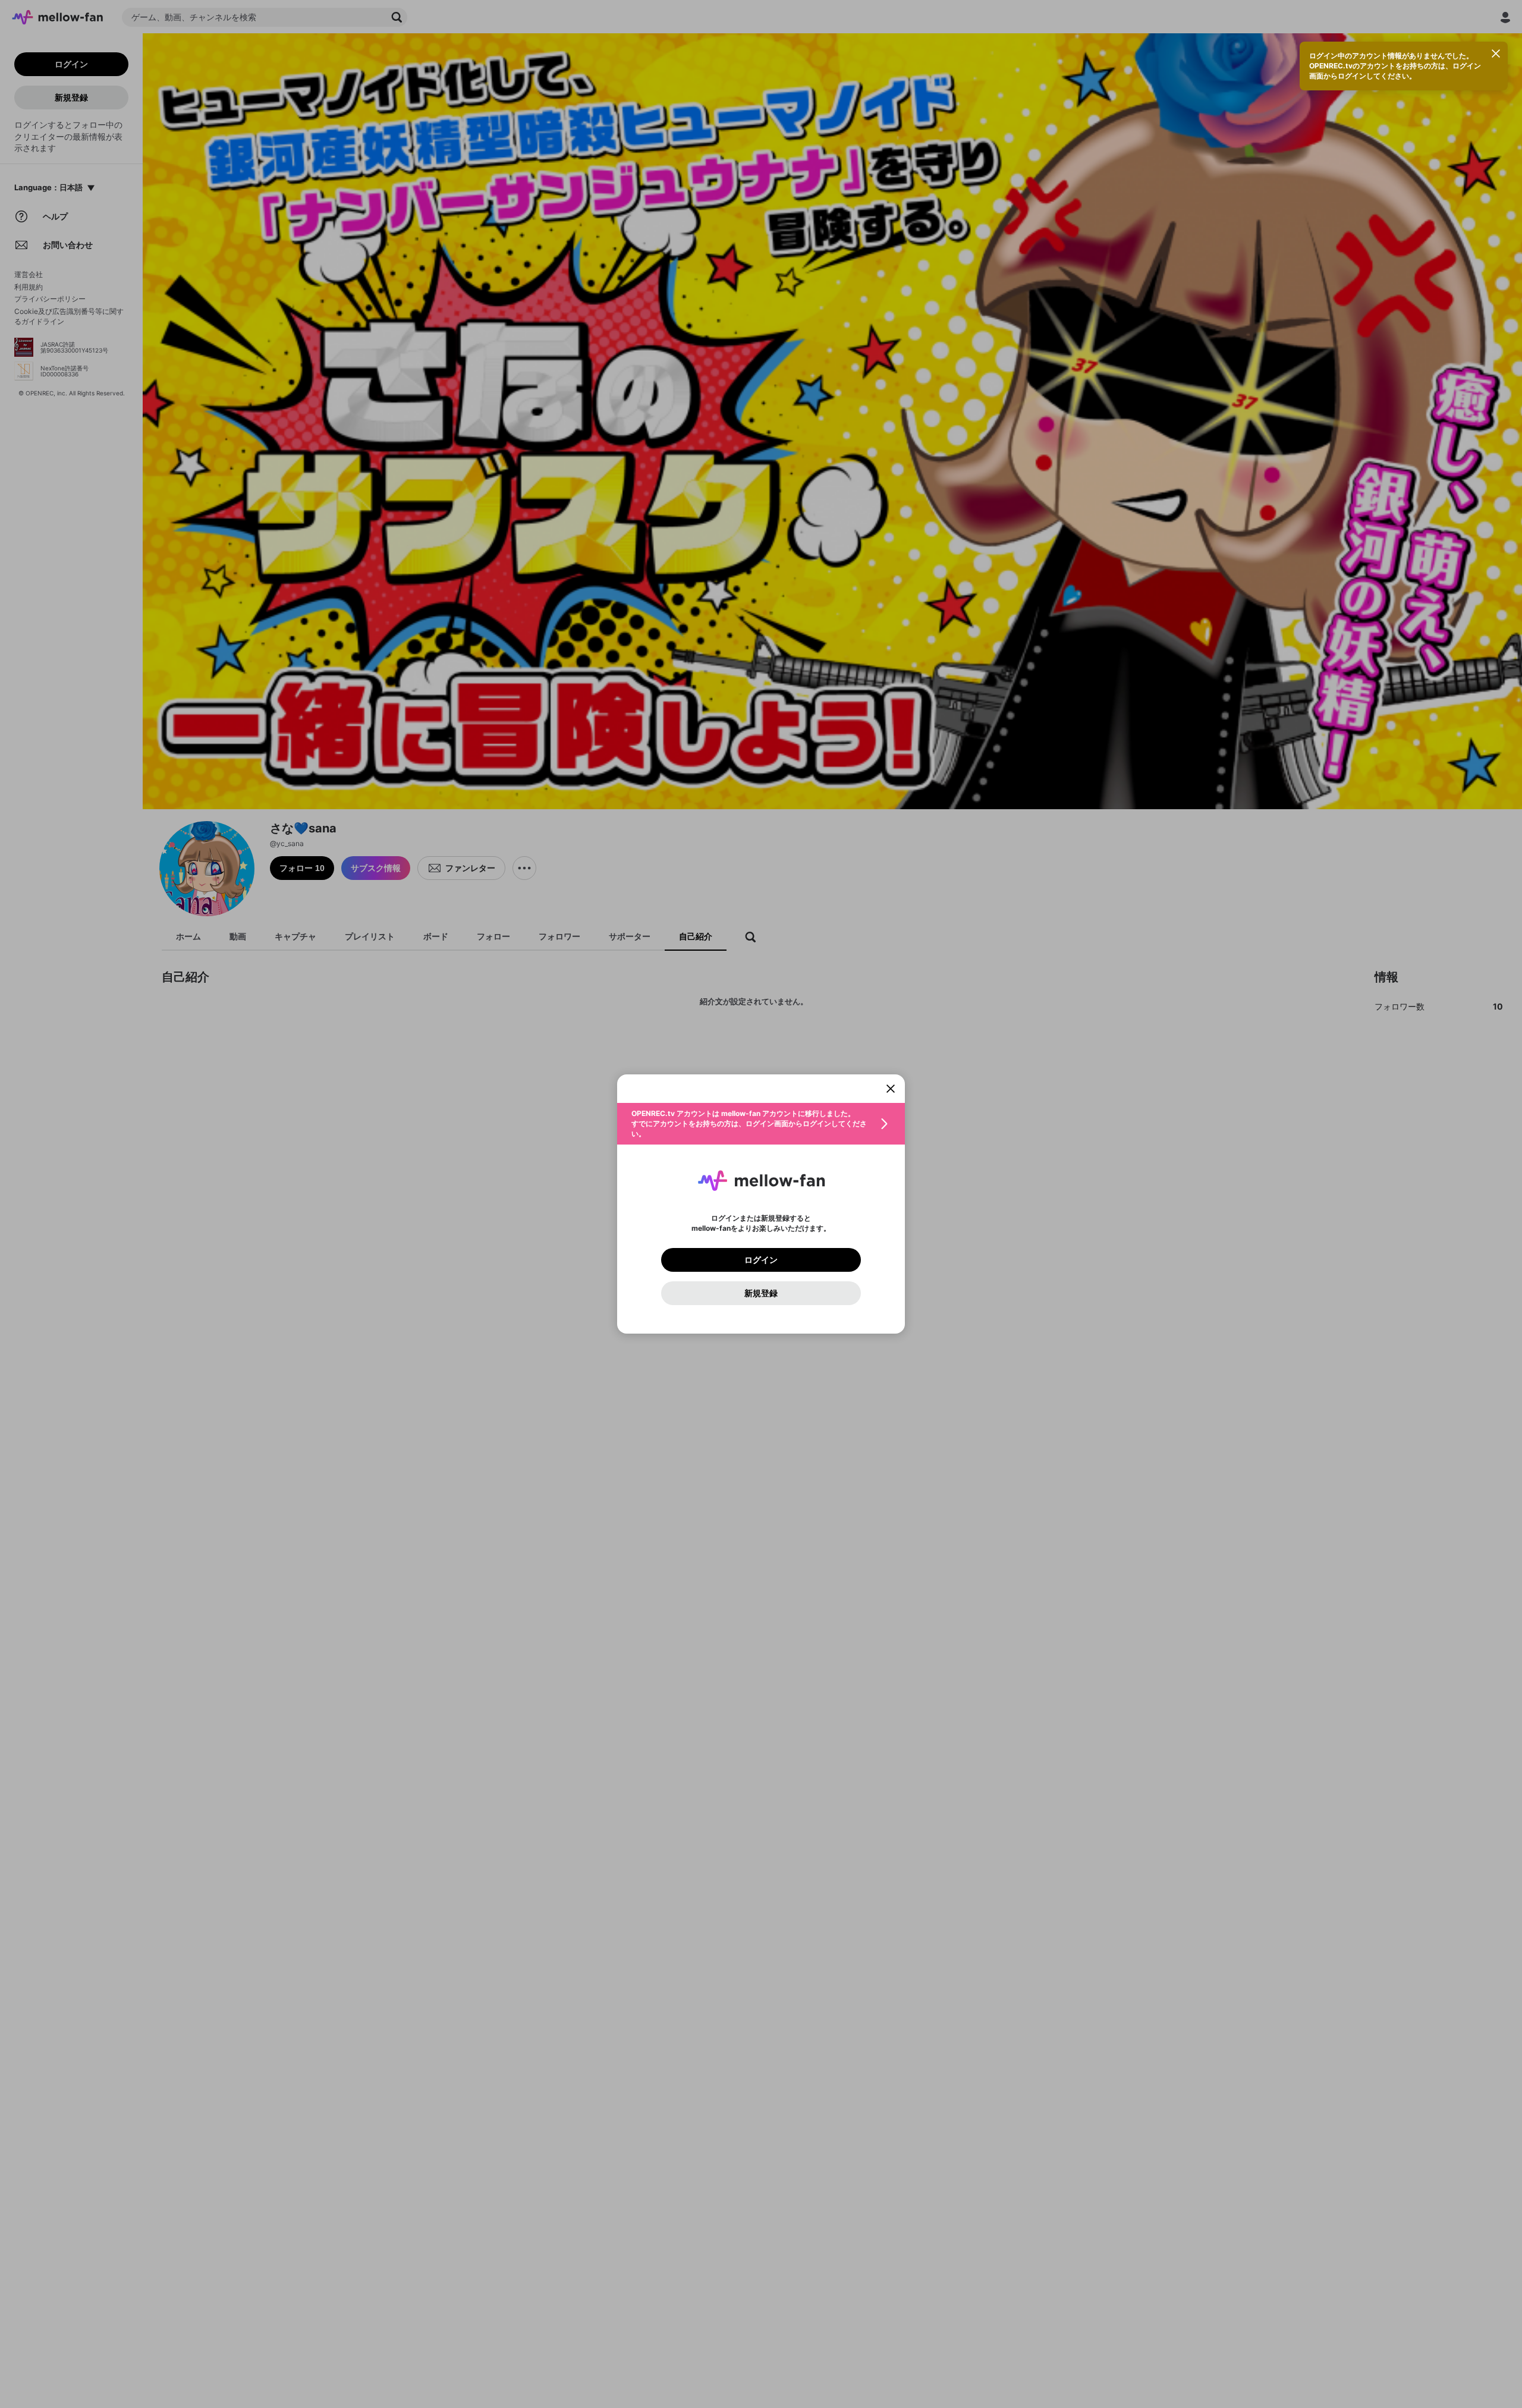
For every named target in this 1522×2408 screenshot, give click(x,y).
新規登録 (761, 1293)
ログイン (761, 1260)
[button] (761, 1124)
